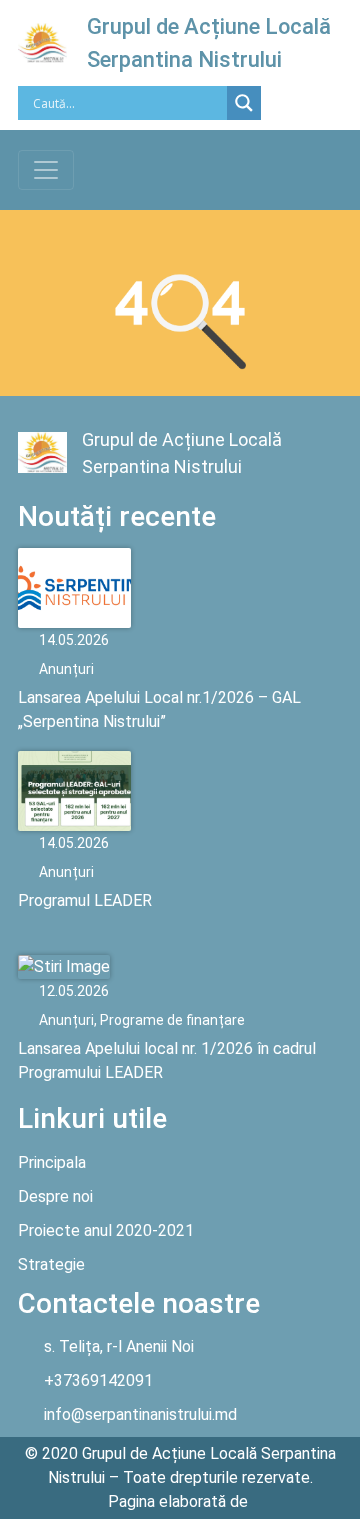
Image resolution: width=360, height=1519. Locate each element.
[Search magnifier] (244, 103)
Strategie (51, 1264)
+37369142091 (98, 1380)
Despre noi (55, 1196)
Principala (52, 1162)
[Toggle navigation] (46, 170)
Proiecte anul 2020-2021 (106, 1230)
